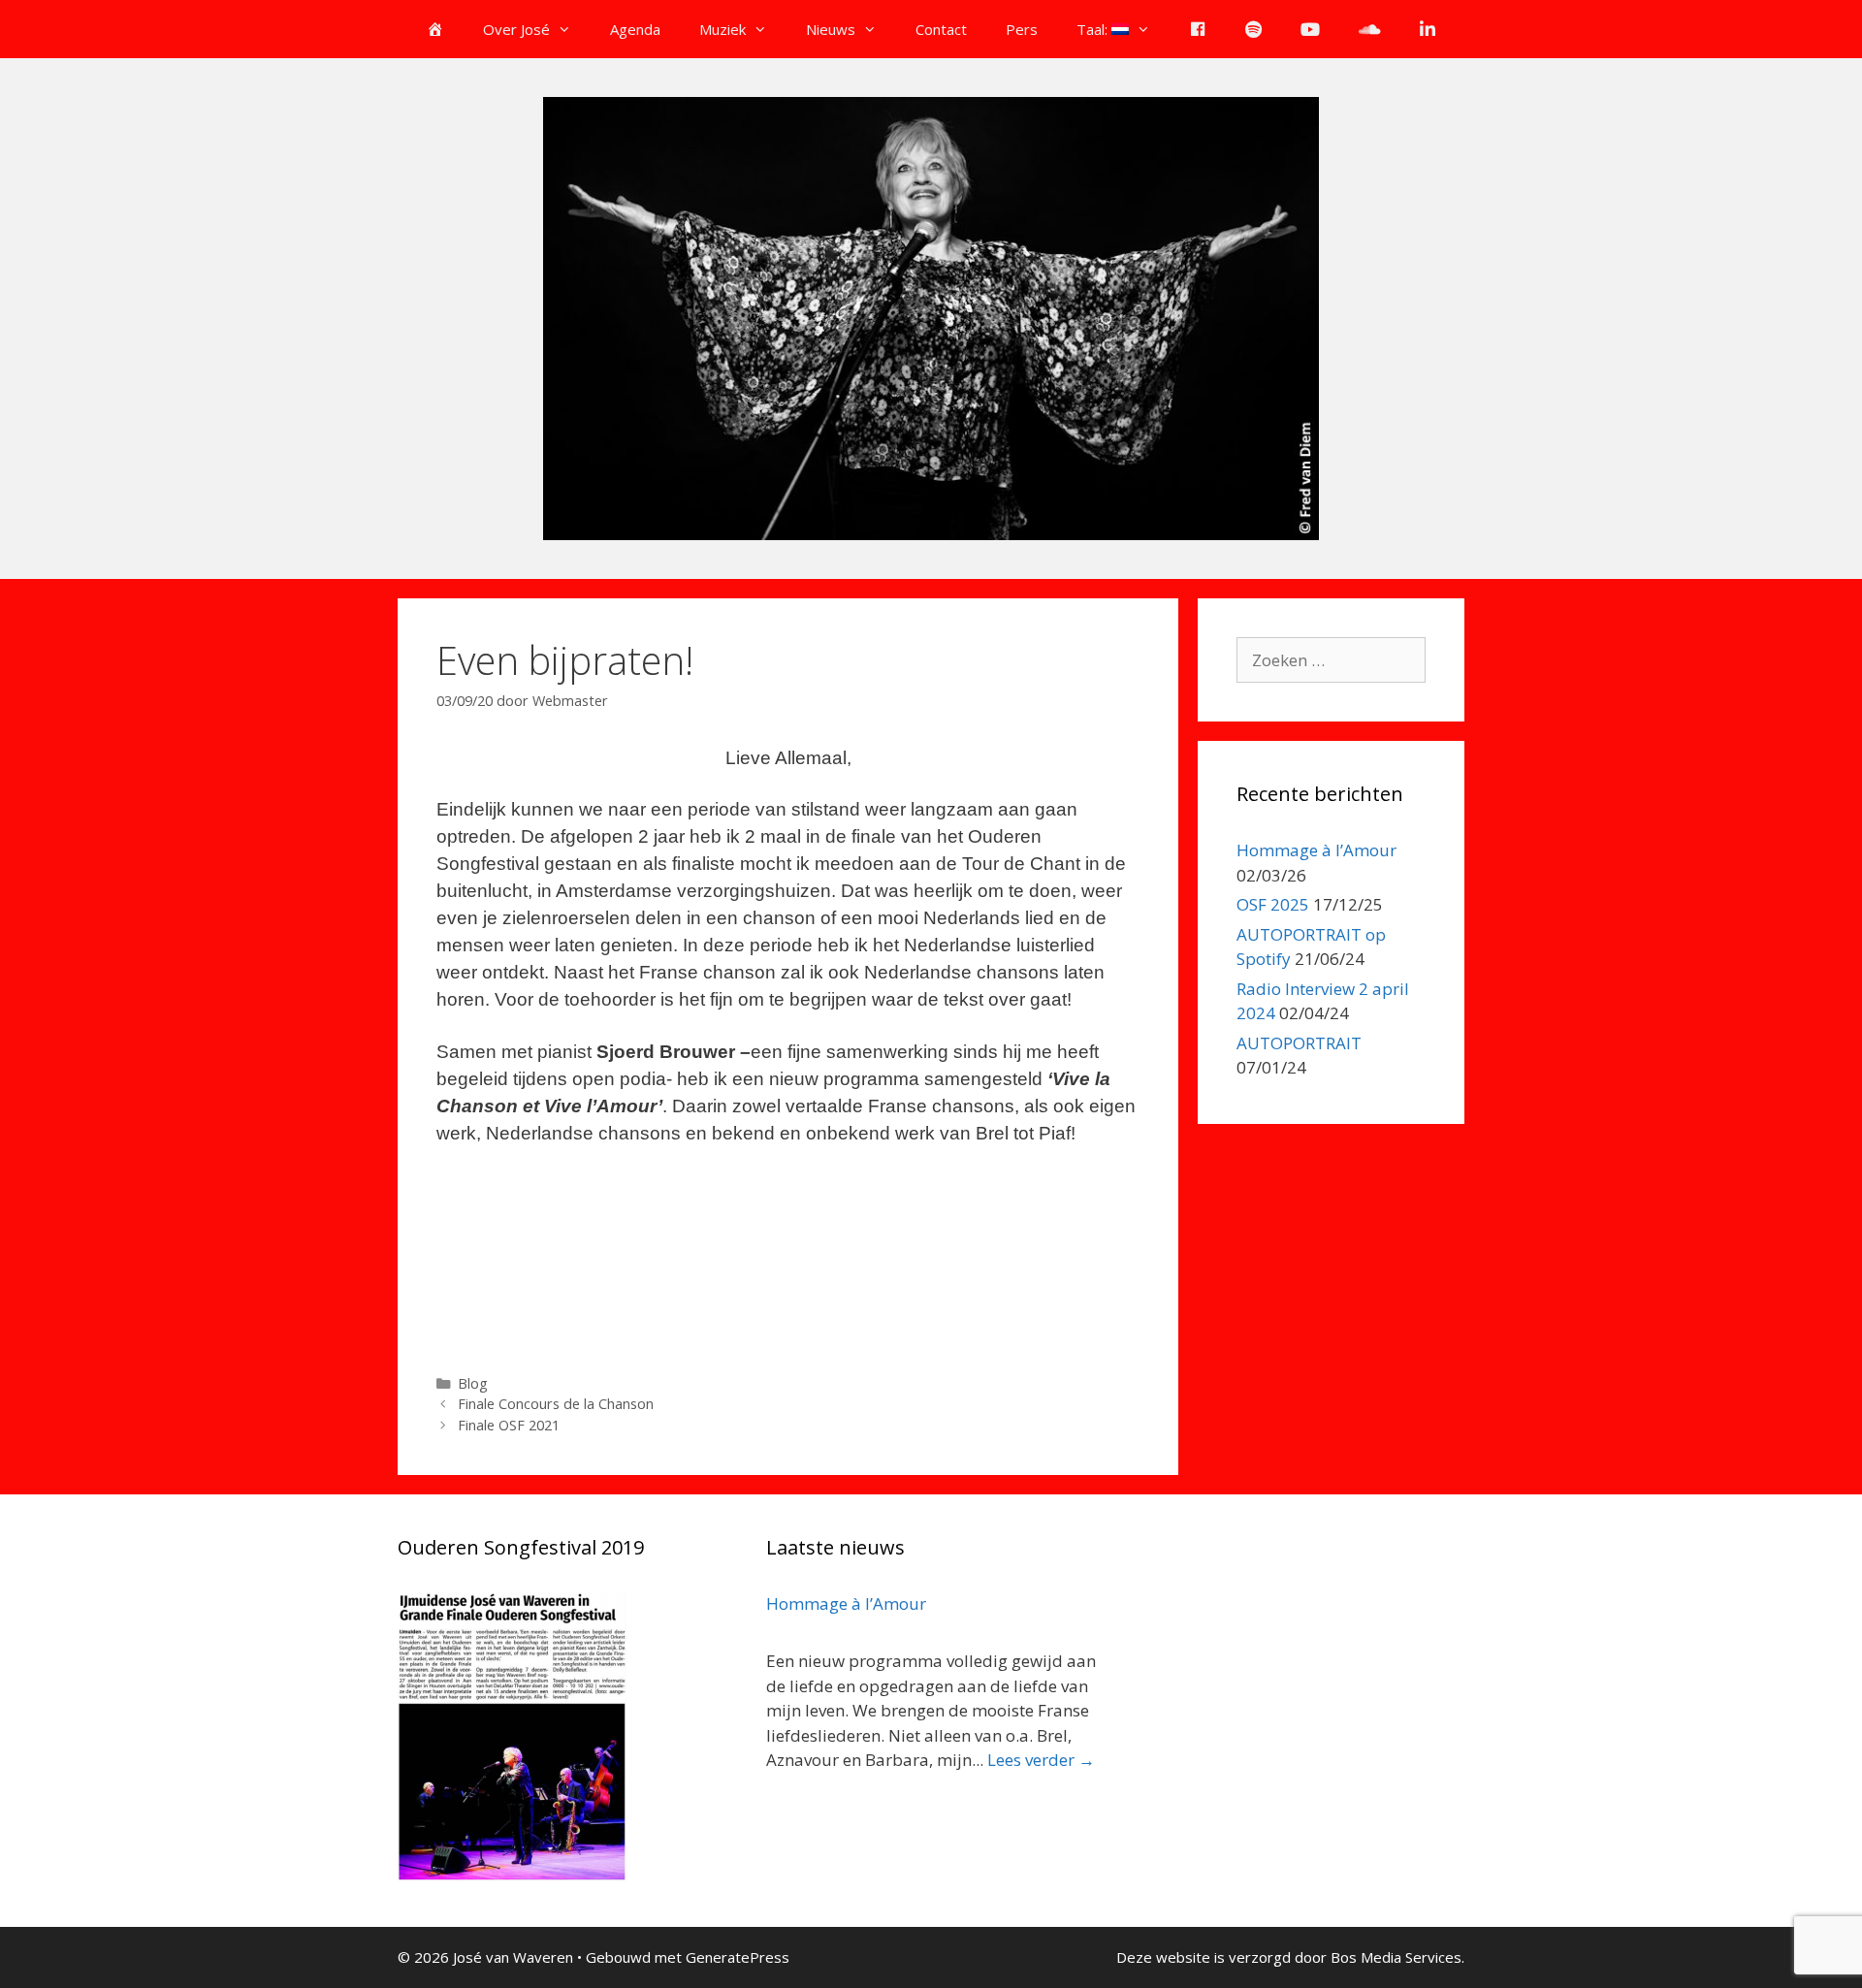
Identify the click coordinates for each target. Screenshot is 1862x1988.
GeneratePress (738, 1957)
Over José (516, 29)
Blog (473, 1383)
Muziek (722, 29)
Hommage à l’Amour (1316, 850)
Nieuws (831, 29)
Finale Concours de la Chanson (556, 1404)
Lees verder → (1041, 1760)
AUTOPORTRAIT (1299, 1043)
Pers (1022, 29)
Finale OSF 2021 (509, 1425)
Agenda (635, 29)
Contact (941, 29)
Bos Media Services (1396, 1957)
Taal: (1094, 29)
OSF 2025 (1273, 904)
